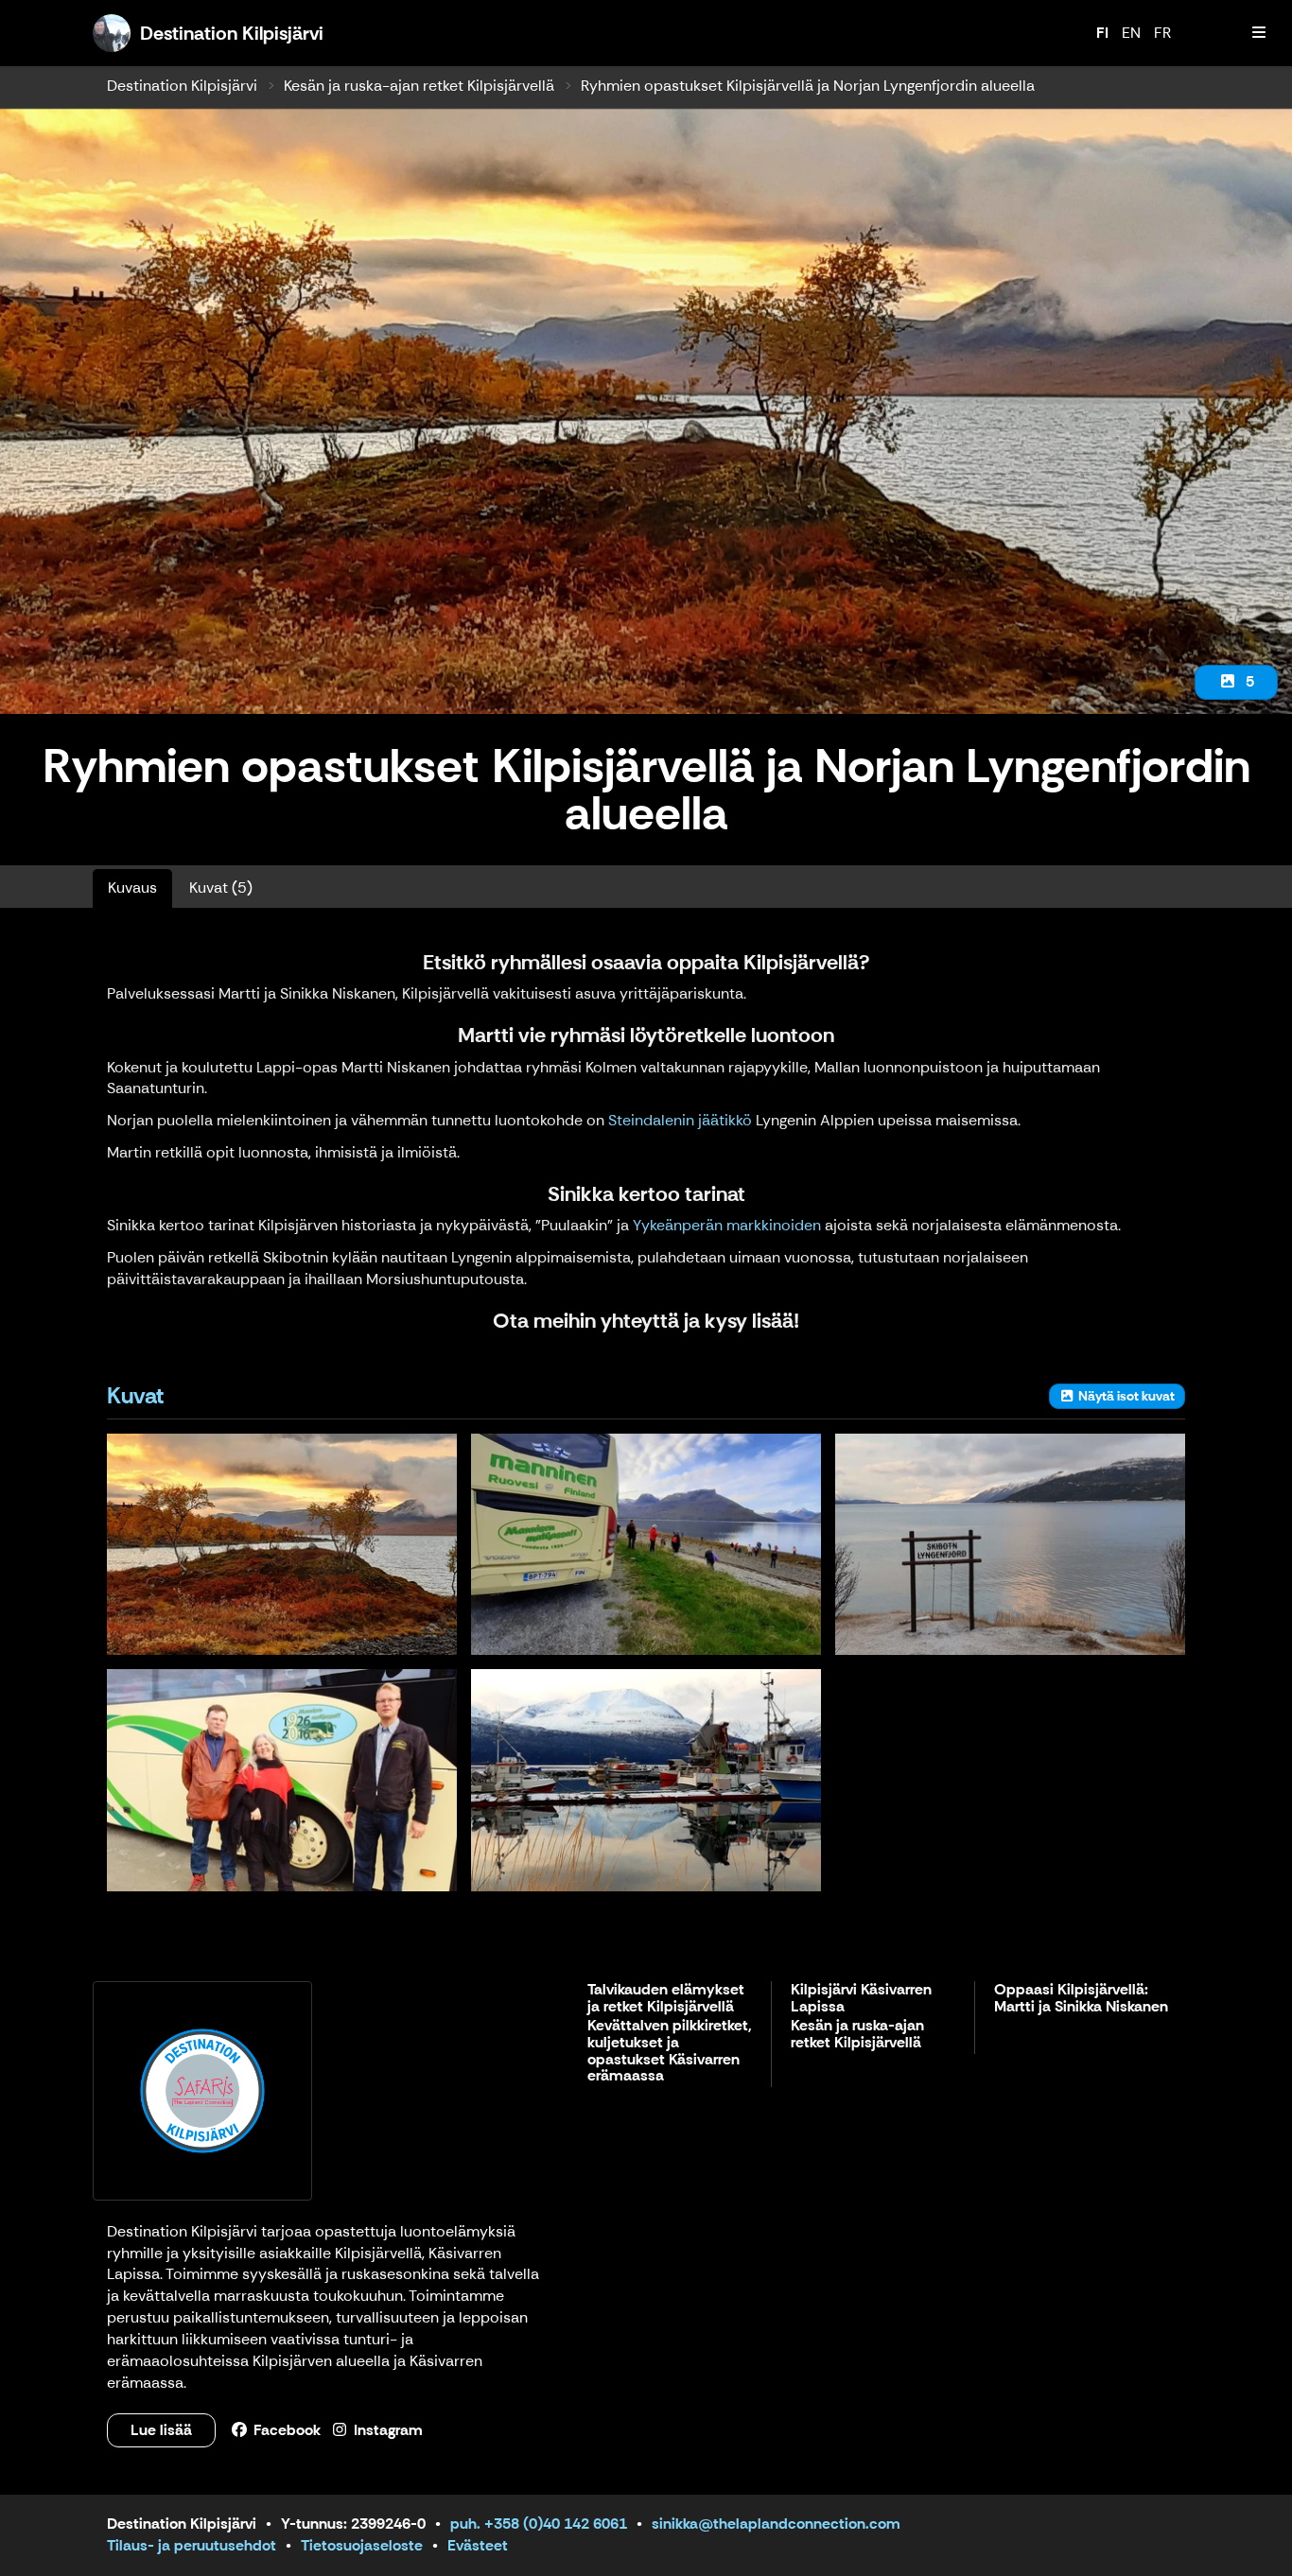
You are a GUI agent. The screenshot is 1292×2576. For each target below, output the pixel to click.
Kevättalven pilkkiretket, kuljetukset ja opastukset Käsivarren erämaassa (670, 2051)
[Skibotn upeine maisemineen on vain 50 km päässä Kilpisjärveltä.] (646, 1780)
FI (1102, 33)
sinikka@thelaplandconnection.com (776, 2524)
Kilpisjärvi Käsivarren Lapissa (861, 1999)
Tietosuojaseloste (362, 2545)
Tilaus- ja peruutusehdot (192, 2545)
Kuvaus (132, 888)
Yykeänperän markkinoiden (729, 1225)
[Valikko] (1259, 33)
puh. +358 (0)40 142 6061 (539, 2524)
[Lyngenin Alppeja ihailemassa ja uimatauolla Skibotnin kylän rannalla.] (646, 1544)
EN (1131, 33)
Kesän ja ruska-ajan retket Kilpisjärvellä (419, 86)
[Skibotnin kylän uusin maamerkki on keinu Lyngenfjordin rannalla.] (1010, 1544)
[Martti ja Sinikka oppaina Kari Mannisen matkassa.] (282, 1780)
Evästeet (478, 2545)
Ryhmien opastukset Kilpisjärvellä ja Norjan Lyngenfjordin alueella (808, 86)
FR (1162, 33)
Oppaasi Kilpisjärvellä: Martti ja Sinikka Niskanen (1081, 1999)
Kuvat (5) (221, 888)
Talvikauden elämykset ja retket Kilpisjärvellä (666, 1999)
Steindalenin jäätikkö (680, 1120)
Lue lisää (161, 2430)
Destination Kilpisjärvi (182, 86)
